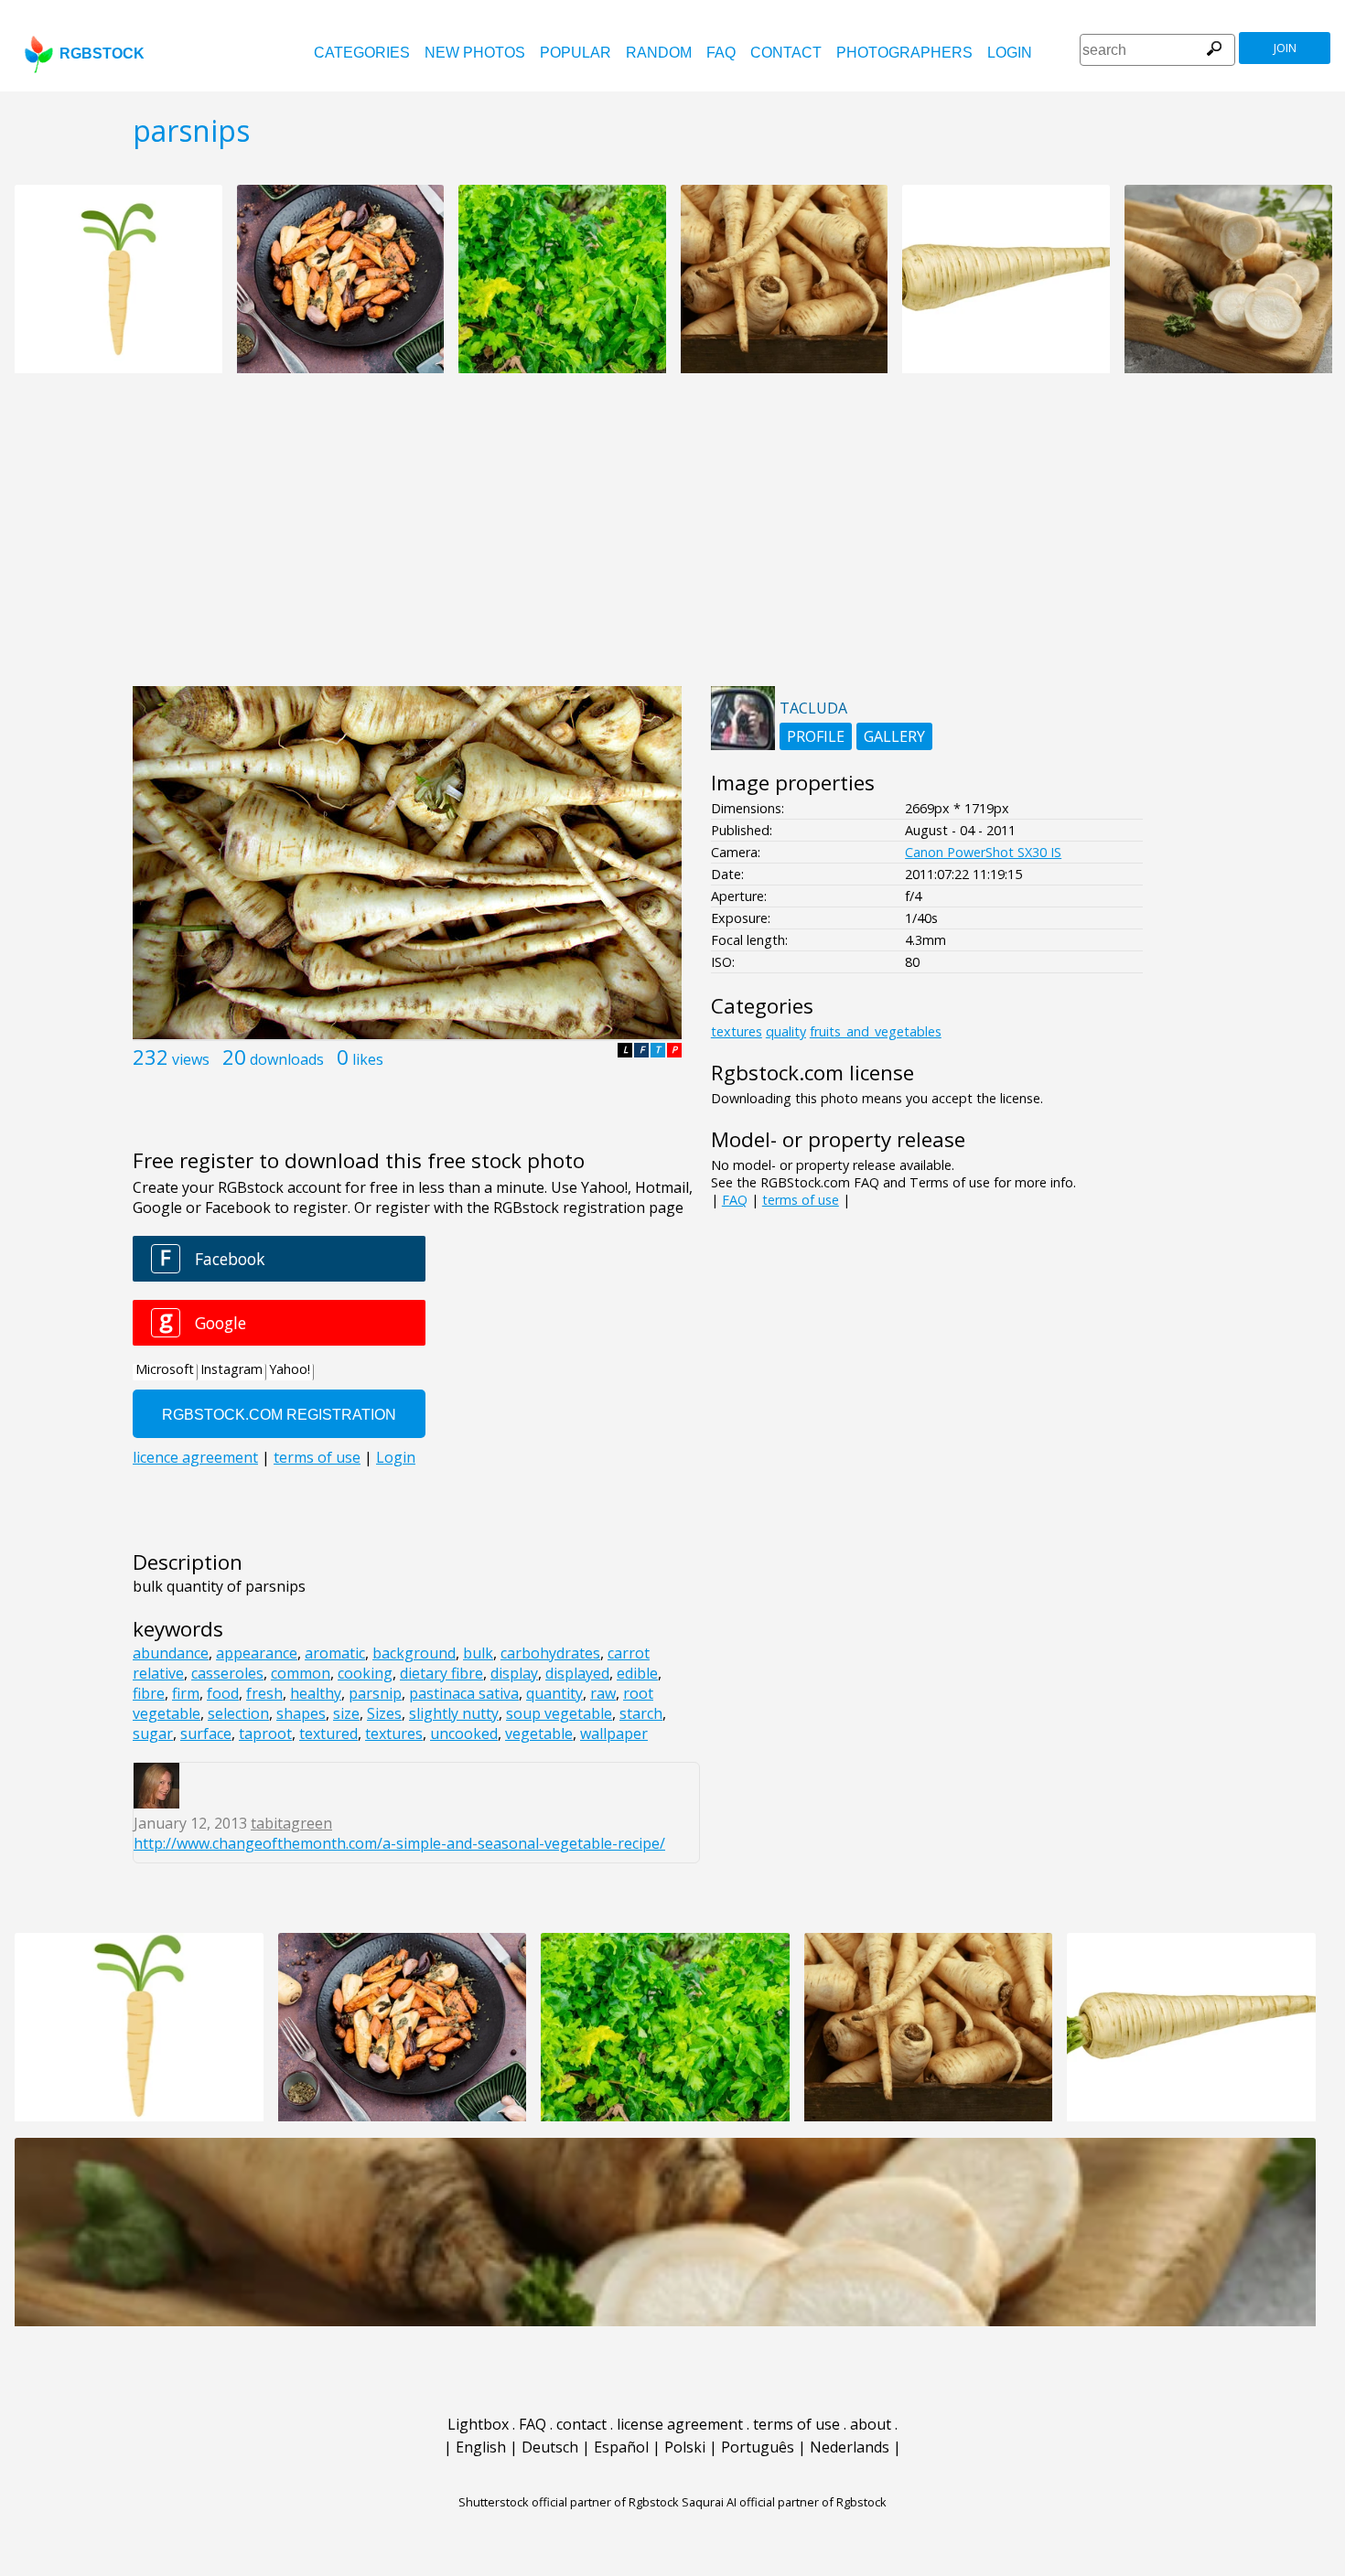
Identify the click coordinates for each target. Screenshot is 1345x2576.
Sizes (384, 1713)
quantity (554, 1693)
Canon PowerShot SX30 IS (983, 852)
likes (368, 1059)
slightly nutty (454, 1713)
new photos (475, 53)
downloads (287, 1059)
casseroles (227, 1673)
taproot (265, 1733)
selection (238, 1713)
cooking (365, 1673)
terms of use (801, 1200)
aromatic (335, 1653)
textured (328, 1733)
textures (394, 1733)
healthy (316, 1693)
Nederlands (850, 2447)
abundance (171, 1653)
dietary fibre (441, 1673)
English (481, 2447)
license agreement (680, 2424)
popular (576, 53)
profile (816, 736)
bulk (478, 1653)
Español (621, 2447)
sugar (153, 1733)
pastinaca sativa (464, 1693)
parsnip (375, 1693)
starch (641, 1713)
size (346, 1713)
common (301, 1673)
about (871, 2424)
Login (1010, 53)
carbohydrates (550, 1653)
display (514, 1673)
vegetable (539, 1733)
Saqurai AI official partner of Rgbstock (784, 2502)
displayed (577, 1673)
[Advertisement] (672, 540)
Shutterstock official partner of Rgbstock (569, 2502)
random (659, 53)
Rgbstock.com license (812, 1073)
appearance (257, 1653)
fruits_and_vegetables (876, 1031)
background (414, 1653)
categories (362, 53)
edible (637, 1673)
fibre (149, 1693)
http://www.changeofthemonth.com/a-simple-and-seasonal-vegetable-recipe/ (399, 1843)
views (191, 1059)
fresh (264, 1693)
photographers (904, 53)
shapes (301, 1713)
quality (786, 1031)
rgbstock (102, 54)
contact (786, 53)
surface (206, 1733)
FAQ (721, 53)
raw (603, 1693)
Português (758, 2447)
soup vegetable (559, 1713)
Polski (685, 2447)
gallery (894, 736)
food (223, 1693)
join (1285, 48)
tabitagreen (291, 1823)
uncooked (464, 1733)
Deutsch (550, 2447)
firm (186, 1693)
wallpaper (614, 1733)
